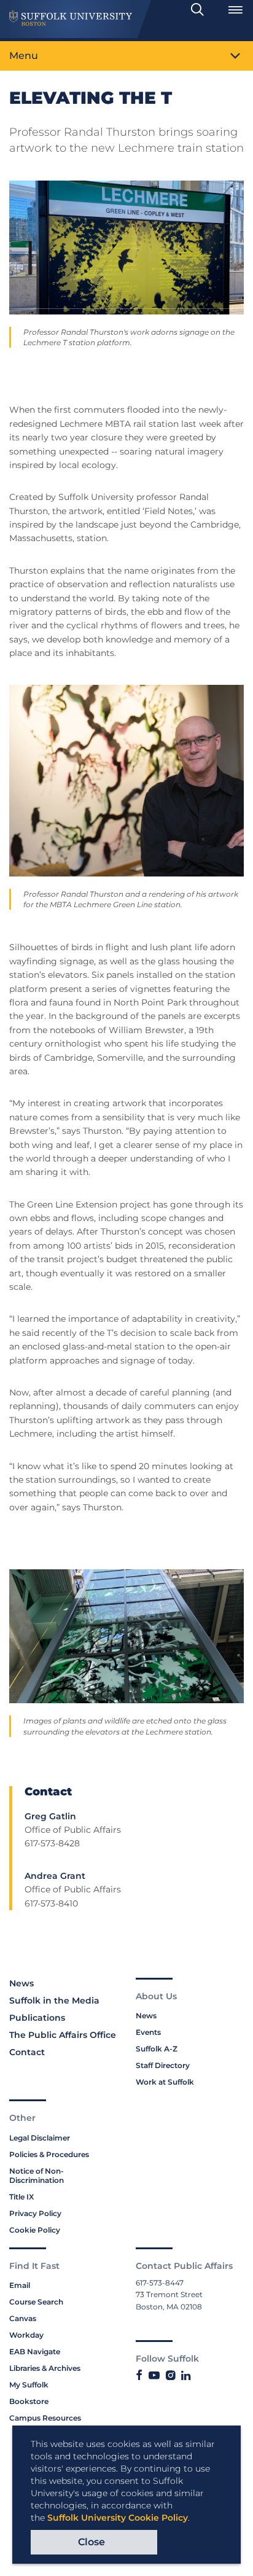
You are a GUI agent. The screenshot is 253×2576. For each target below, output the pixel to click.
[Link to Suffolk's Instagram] (170, 2376)
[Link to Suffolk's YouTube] (154, 2376)
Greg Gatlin (50, 1816)
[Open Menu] (235, 10)
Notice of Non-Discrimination (37, 2176)
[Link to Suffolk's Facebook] (139, 2376)
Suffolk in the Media (54, 2000)
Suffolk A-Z (157, 2049)
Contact (27, 2052)
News (21, 1983)
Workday (26, 2335)
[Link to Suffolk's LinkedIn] (186, 2376)
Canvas (23, 2318)
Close (91, 2542)
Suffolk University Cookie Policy (118, 2518)
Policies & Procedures (49, 2154)
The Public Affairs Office (63, 2035)
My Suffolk (29, 2385)
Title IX (21, 2197)
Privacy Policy (35, 2213)
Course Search (36, 2302)
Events (148, 2032)
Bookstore (29, 2401)
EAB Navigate (35, 2352)
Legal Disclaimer (40, 2138)
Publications (37, 2018)
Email (20, 2285)
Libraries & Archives (45, 2368)
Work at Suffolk (165, 2082)
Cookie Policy (35, 2230)
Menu (24, 56)
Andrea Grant (55, 1876)
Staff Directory (163, 2065)
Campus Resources (45, 2418)
